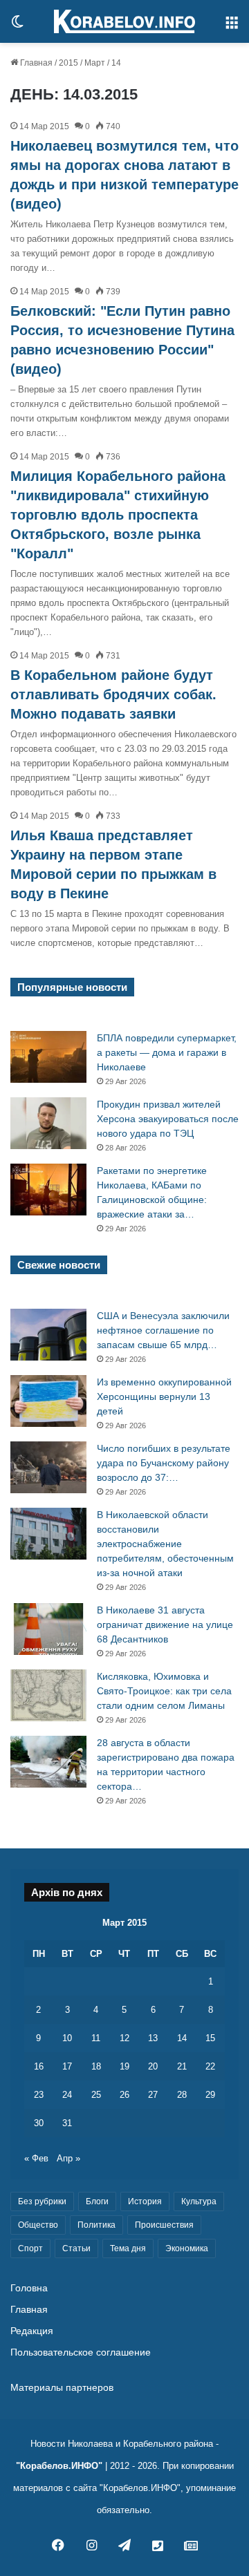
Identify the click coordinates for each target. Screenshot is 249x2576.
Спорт (30, 2248)
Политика (96, 2225)
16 (39, 2066)
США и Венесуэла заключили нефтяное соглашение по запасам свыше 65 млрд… (163, 1330)
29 (210, 2095)
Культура (199, 2201)
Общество (38, 2225)
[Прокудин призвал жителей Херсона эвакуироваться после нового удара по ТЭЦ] (48, 1123)
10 (67, 2038)
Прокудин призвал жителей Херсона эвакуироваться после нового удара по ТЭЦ (168, 1119)
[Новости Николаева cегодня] (124, 21)
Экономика (187, 2248)
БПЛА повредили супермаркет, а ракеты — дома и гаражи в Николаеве (167, 1052)
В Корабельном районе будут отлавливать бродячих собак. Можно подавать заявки (113, 694)
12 (124, 2038)
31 (67, 2123)
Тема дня (128, 2248)
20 (153, 2066)
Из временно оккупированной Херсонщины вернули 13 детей (164, 1396)
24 (67, 2095)
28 (182, 2095)
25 (96, 2095)
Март (95, 63)
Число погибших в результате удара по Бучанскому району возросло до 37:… (164, 1463)
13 (153, 2038)
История (145, 2201)
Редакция (32, 2331)
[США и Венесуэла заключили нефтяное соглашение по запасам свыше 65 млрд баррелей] (48, 1335)
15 (210, 2038)
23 (39, 2095)
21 (182, 2066)
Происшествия (164, 2225)
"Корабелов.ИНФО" (59, 2466)
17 (67, 2066)
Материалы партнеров (62, 2388)
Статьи (76, 2248)
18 (96, 2066)
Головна (29, 2288)
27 (153, 2095)
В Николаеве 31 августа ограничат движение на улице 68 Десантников (165, 1625)
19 (124, 2066)
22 (210, 2066)
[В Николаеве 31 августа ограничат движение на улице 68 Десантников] (48, 1629)
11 (96, 2038)
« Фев (36, 2158)
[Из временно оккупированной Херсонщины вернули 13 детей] (48, 1401)
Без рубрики (42, 2201)
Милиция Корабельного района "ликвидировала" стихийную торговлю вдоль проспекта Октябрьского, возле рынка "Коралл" (118, 515)
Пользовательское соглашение (81, 2352)
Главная (35, 63)
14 (182, 2038)
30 (39, 2123)
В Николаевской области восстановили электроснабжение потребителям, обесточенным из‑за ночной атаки (165, 1544)
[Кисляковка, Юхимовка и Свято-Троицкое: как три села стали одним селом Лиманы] (48, 1695)
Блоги (97, 2201)
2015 (68, 63)
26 (124, 2095)
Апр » (68, 2158)
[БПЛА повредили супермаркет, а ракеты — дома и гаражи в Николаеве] (48, 1057)
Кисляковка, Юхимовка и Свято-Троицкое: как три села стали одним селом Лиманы (164, 1691)
